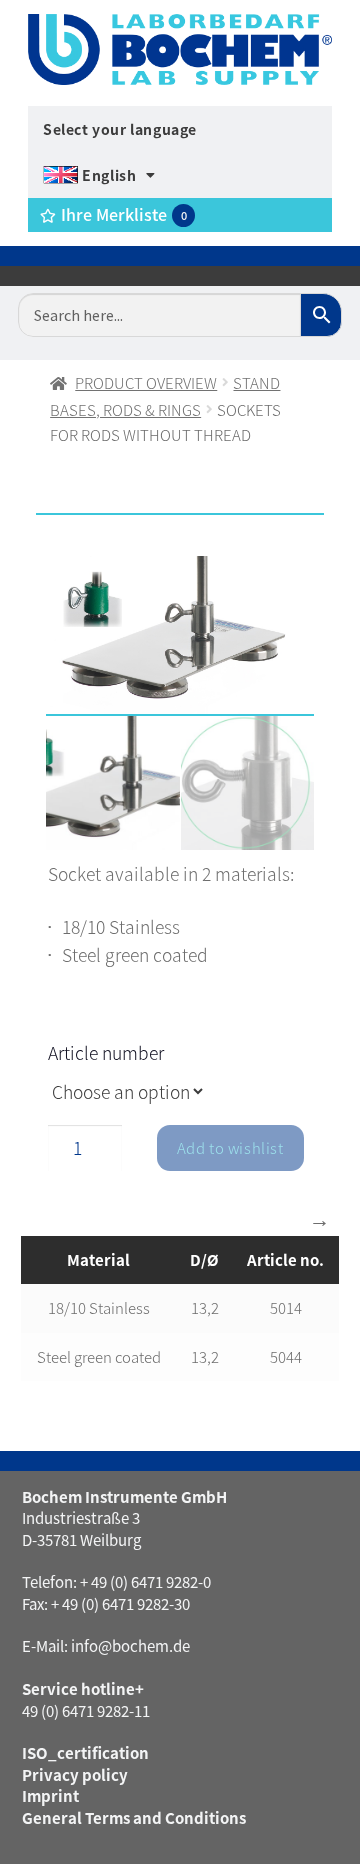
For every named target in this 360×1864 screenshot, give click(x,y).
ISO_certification (85, 1752)
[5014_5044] (180, 636)
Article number (106, 1052)
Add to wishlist (230, 1147)
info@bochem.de (130, 1645)
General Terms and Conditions (134, 1817)
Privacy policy (75, 1774)
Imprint (50, 1795)
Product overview (146, 382)
